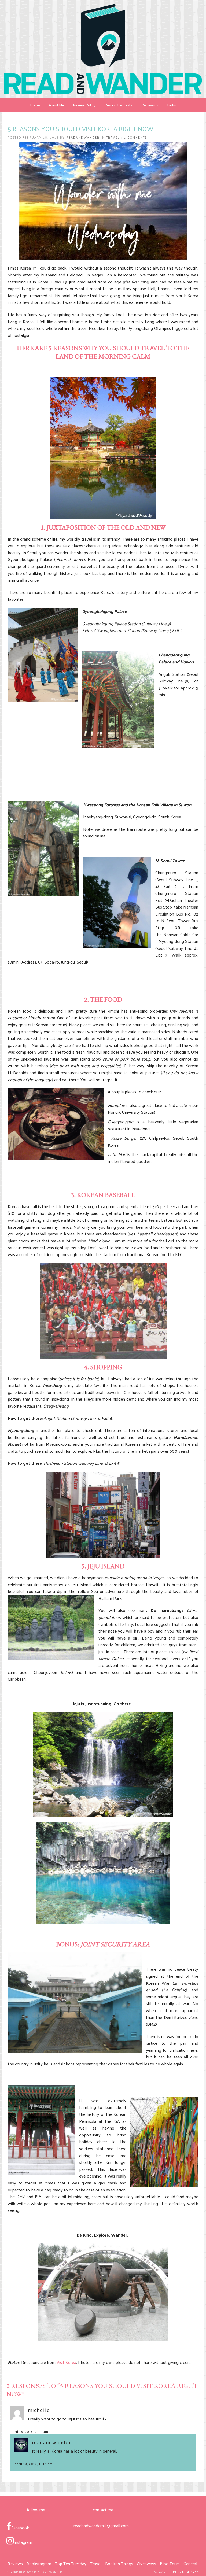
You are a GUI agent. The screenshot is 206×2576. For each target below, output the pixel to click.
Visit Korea (66, 2362)
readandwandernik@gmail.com (101, 2525)
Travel (113, 137)
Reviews (149, 105)
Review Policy (84, 105)
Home (35, 105)
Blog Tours (170, 2564)
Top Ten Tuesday (71, 2564)
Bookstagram (39, 2564)
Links (172, 105)
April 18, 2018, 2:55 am (29, 2431)
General (190, 2564)
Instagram (23, 2542)
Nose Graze (191, 2572)
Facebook (20, 2527)
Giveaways (146, 2564)
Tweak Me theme (165, 2572)
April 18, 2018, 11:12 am (34, 2464)
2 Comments (135, 137)
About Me (56, 105)
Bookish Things (119, 2564)
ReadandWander (83, 137)
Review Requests (118, 105)
